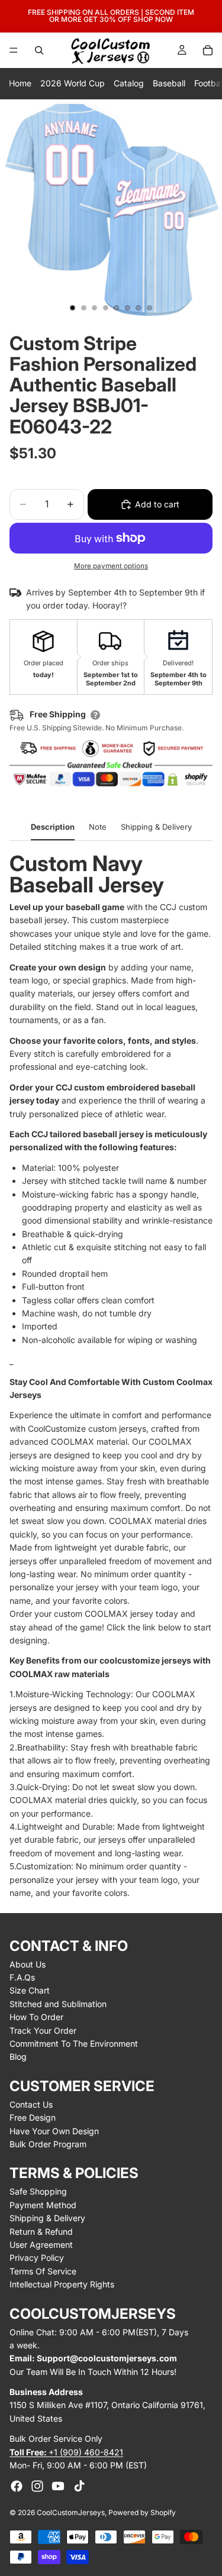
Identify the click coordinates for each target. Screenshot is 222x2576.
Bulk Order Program (48, 2144)
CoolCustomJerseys (71, 2512)
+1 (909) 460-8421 (66, 2452)
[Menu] (14, 50)
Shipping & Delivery (47, 2218)
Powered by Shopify (142, 2512)
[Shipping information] (95, 715)
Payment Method (43, 2205)
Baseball (169, 83)
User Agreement (41, 2245)
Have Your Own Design (54, 2131)
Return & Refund (41, 2232)
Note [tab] (98, 827)
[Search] (39, 50)
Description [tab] (53, 827)
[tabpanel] (111, 1376)
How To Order (36, 2017)
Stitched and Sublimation (58, 2004)
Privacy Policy (37, 2258)
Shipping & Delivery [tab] (156, 827)
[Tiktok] (79, 2486)
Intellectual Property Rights (62, 2284)
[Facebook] (17, 2486)
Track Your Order (43, 2030)
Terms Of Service (43, 2271)
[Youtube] (58, 2486)
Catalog (129, 83)
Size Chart (30, 1990)
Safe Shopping (38, 2191)
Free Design (33, 2117)
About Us (28, 1964)
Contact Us (31, 2104)
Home (20, 83)
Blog (18, 2056)
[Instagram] (37, 2486)
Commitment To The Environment (74, 2043)
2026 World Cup (73, 83)
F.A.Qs (22, 1977)
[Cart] (208, 50)
